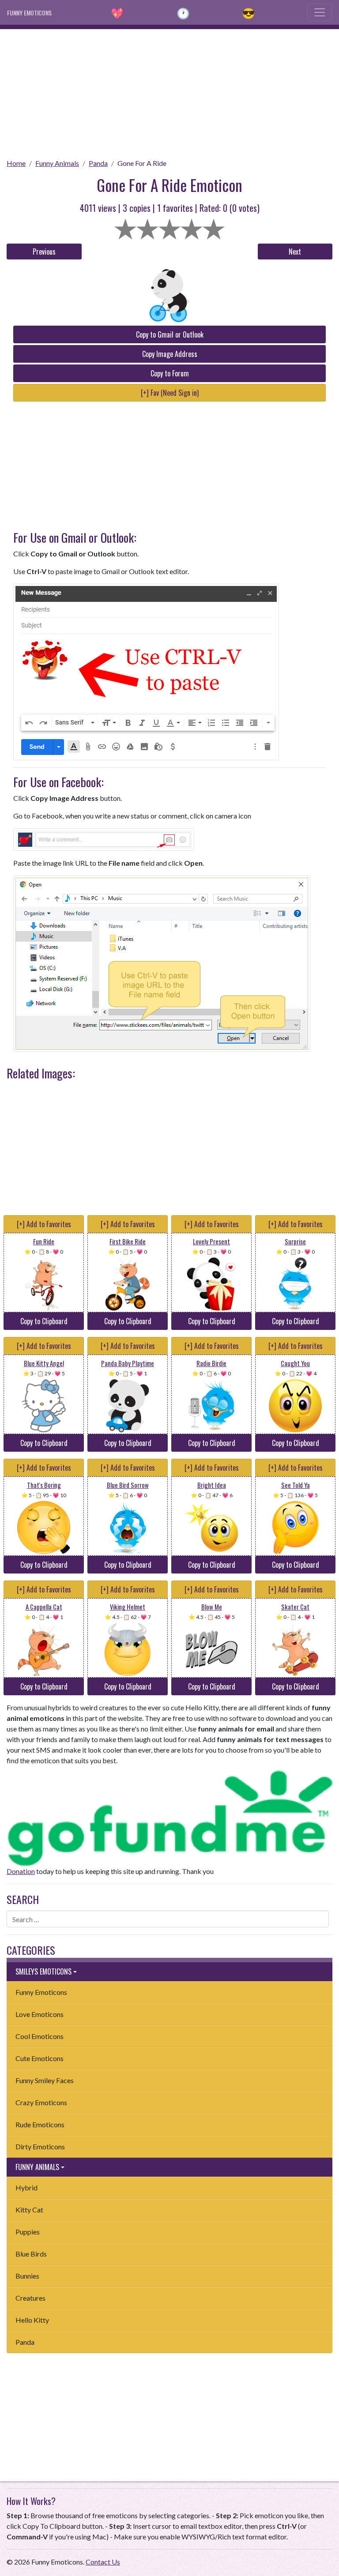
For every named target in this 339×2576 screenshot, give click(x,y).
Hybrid (26, 2187)
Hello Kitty (32, 2320)
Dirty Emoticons (40, 2146)
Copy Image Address (170, 354)
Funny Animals (57, 163)
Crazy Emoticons (41, 2102)
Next (295, 252)
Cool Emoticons (40, 2036)
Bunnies (27, 2276)
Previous (44, 252)
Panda (98, 163)
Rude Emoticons (40, 2124)
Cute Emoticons (40, 2058)
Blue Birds (31, 2254)
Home (16, 163)
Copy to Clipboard (44, 1321)
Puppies (28, 2232)
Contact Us (103, 2562)
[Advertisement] (169, 91)
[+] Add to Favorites (44, 1224)
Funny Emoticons (41, 1992)
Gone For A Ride (142, 163)
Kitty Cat (29, 2210)
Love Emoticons (40, 2014)
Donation (21, 1871)
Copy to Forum (170, 373)
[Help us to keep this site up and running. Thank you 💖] (169, 1817)
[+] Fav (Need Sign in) (170, 393)
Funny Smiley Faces (45, 2080)
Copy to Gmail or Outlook (170, 334)
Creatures (30, 2298)
